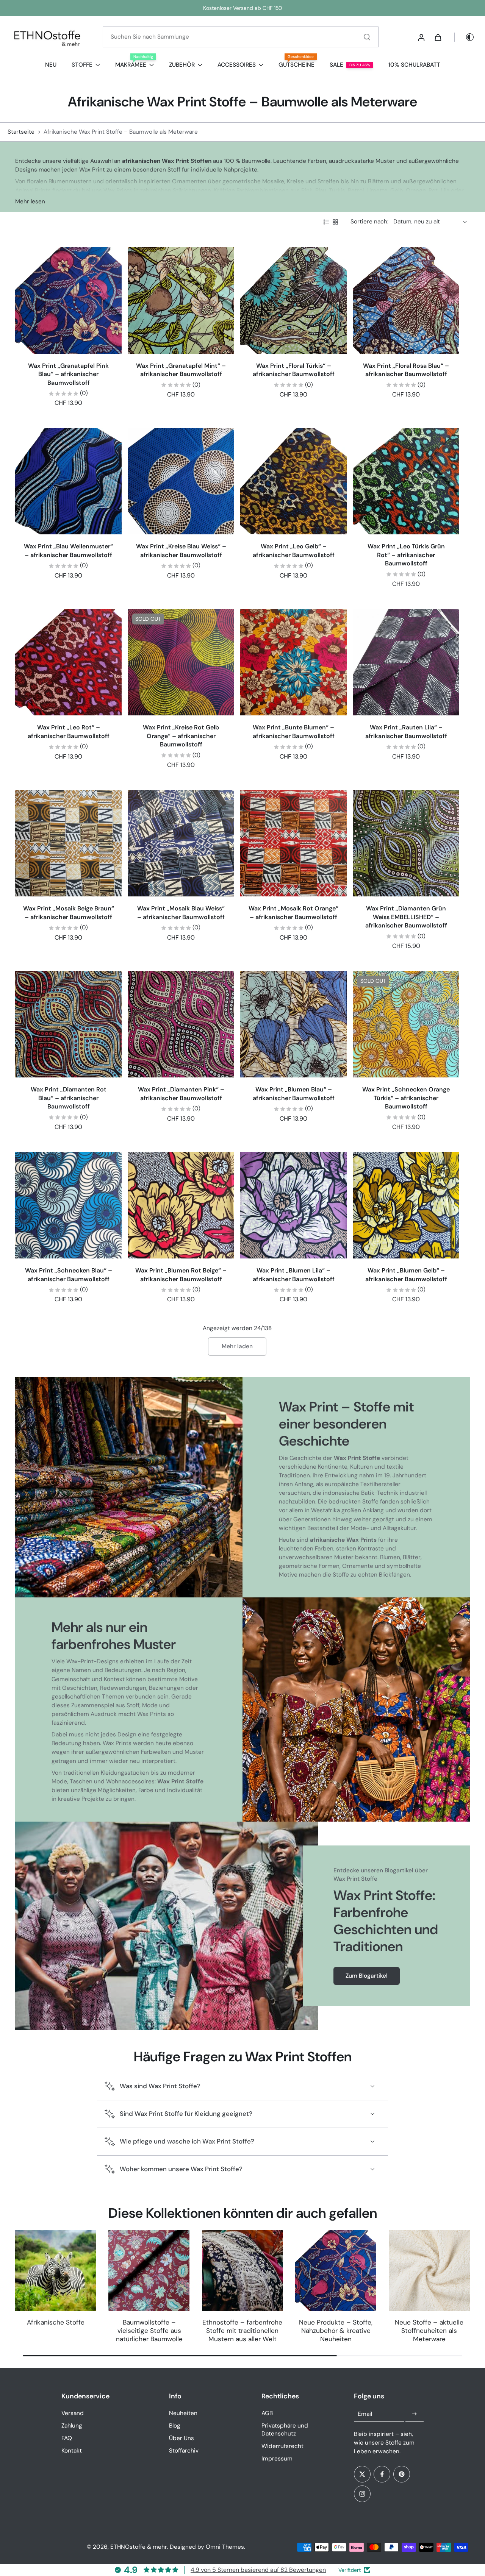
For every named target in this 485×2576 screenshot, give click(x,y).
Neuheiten (183, 2413)
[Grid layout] (335, 222)
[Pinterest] (402, 2474)
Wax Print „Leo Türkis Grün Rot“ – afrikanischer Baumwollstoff (406, 555)
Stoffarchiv (184, 2451)
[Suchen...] (367, 37)
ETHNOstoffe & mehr (139, 2547)
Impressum (277, 2459)
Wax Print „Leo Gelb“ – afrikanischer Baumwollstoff (294, 551)
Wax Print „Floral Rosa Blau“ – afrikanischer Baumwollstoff (406, 370)
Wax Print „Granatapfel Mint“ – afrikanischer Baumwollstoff (181, 370)
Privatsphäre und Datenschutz (285, 2430)
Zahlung (72, 2426)
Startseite (21, 132)
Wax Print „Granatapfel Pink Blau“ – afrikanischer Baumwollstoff (68, 374)
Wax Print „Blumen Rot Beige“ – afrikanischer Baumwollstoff (181, 1275)
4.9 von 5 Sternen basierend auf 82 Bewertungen (258, 2570)
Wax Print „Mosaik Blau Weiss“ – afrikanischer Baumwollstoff (181, 913)
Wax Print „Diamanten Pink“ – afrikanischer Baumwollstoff (181, 1094)
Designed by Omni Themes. (207, 2547)
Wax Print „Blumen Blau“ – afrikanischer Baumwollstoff (294, 1094)
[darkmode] (465, 37)
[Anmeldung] (421, 37)
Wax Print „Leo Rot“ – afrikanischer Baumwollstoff (69, 732)
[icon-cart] (438, 37)
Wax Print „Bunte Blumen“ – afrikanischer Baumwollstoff (294, 732)
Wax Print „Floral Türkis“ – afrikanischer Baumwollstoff (294, 370)
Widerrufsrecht (282, 2446)
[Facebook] (382, 2474)
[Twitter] (362, 2474)
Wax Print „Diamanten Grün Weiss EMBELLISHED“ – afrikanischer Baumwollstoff (406, 917)
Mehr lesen (30, 201)
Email (365, 2414)
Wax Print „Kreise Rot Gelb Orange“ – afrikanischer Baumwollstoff (181, 736)
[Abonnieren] (415, 2414)
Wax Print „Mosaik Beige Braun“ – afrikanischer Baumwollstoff (69, 913)
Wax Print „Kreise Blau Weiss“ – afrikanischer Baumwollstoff (181, 551)
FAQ (67, 2438)
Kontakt (72, 2451)
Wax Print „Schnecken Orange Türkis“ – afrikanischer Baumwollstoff (406, 1098)
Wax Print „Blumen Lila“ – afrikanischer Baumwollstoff (294, 1275)
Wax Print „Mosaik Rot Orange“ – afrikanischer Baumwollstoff (293, 913)
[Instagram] (362, 2494)
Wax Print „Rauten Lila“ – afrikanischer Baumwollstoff (406, 732)
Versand (73, 2413)
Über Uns (181, 2438)
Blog (175, 2426)
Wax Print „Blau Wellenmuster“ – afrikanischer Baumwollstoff (68, 551)
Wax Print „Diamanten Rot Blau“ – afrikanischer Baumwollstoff (69, 1098)
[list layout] (326, 222)
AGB (267, 2413)
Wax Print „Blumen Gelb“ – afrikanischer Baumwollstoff (406, 1275)
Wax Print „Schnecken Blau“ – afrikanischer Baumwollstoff (69, 1275)
